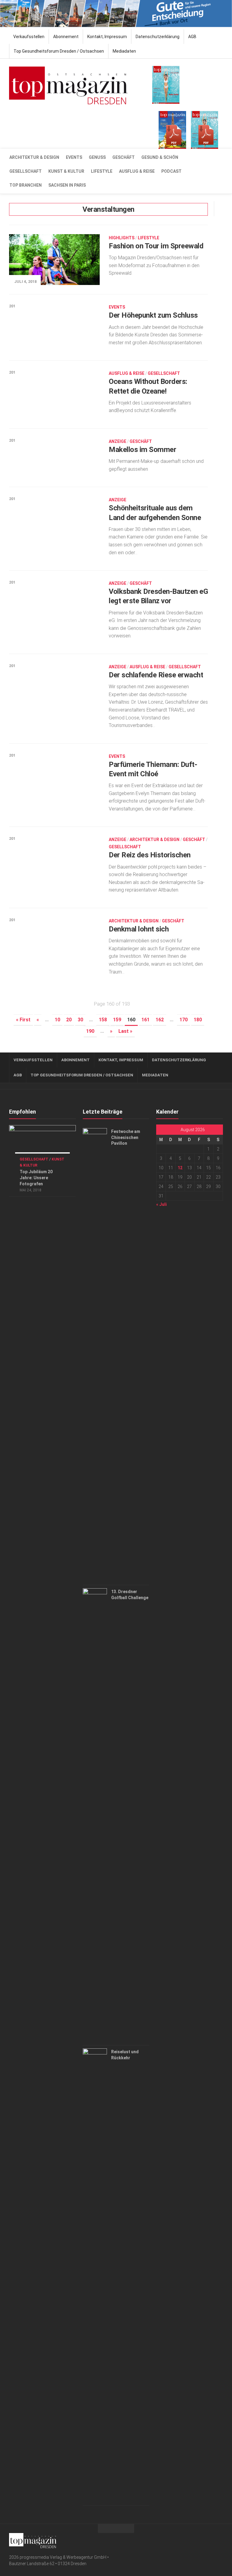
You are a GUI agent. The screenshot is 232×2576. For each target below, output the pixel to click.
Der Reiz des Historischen (150, 855)
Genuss (97, 157)
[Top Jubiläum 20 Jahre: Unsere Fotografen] (42, 1144)
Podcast (171, 171)
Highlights (122, 238)
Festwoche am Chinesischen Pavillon (126, 1137)
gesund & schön (160, 157)
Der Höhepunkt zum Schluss (153, 315)
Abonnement (66, 37)
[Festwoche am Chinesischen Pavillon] (95, 1355)
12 (180, 1168)
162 (160, 1020)
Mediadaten (124, 51)
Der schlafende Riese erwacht (156, 675)
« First (23, 1020)
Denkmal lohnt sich (139, 929)
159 (117, 1020)
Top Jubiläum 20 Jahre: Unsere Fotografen (36, 1178)
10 (57, 1020)
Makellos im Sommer (142, 450)
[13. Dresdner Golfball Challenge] (95, 1815)
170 (184, 1020)
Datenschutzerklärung (158, 37)
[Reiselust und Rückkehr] (95, 2275)
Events (74, 157)
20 (69, 1020)
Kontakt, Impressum (107, 37)
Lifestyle (102, 171)
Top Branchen (26, 185)
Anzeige (118, 441)
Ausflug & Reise (137, 171)
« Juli (161, 1204)
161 (145, 1020)
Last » (125, 1031)
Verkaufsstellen (29, 37)
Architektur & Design (34, 157)
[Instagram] (219, 2540)
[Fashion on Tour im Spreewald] (54, 260)
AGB (192, 37)
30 (80, 1020)
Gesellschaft (26, 171)
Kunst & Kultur (66, 171)
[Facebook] (210, 2540)
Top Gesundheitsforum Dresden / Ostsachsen (59, 51)
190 (90, 1031)
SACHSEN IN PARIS (67, 185)
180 (198, 1020)
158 (103, 1020)
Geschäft (124, 157)
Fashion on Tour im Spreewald (156, 246)
